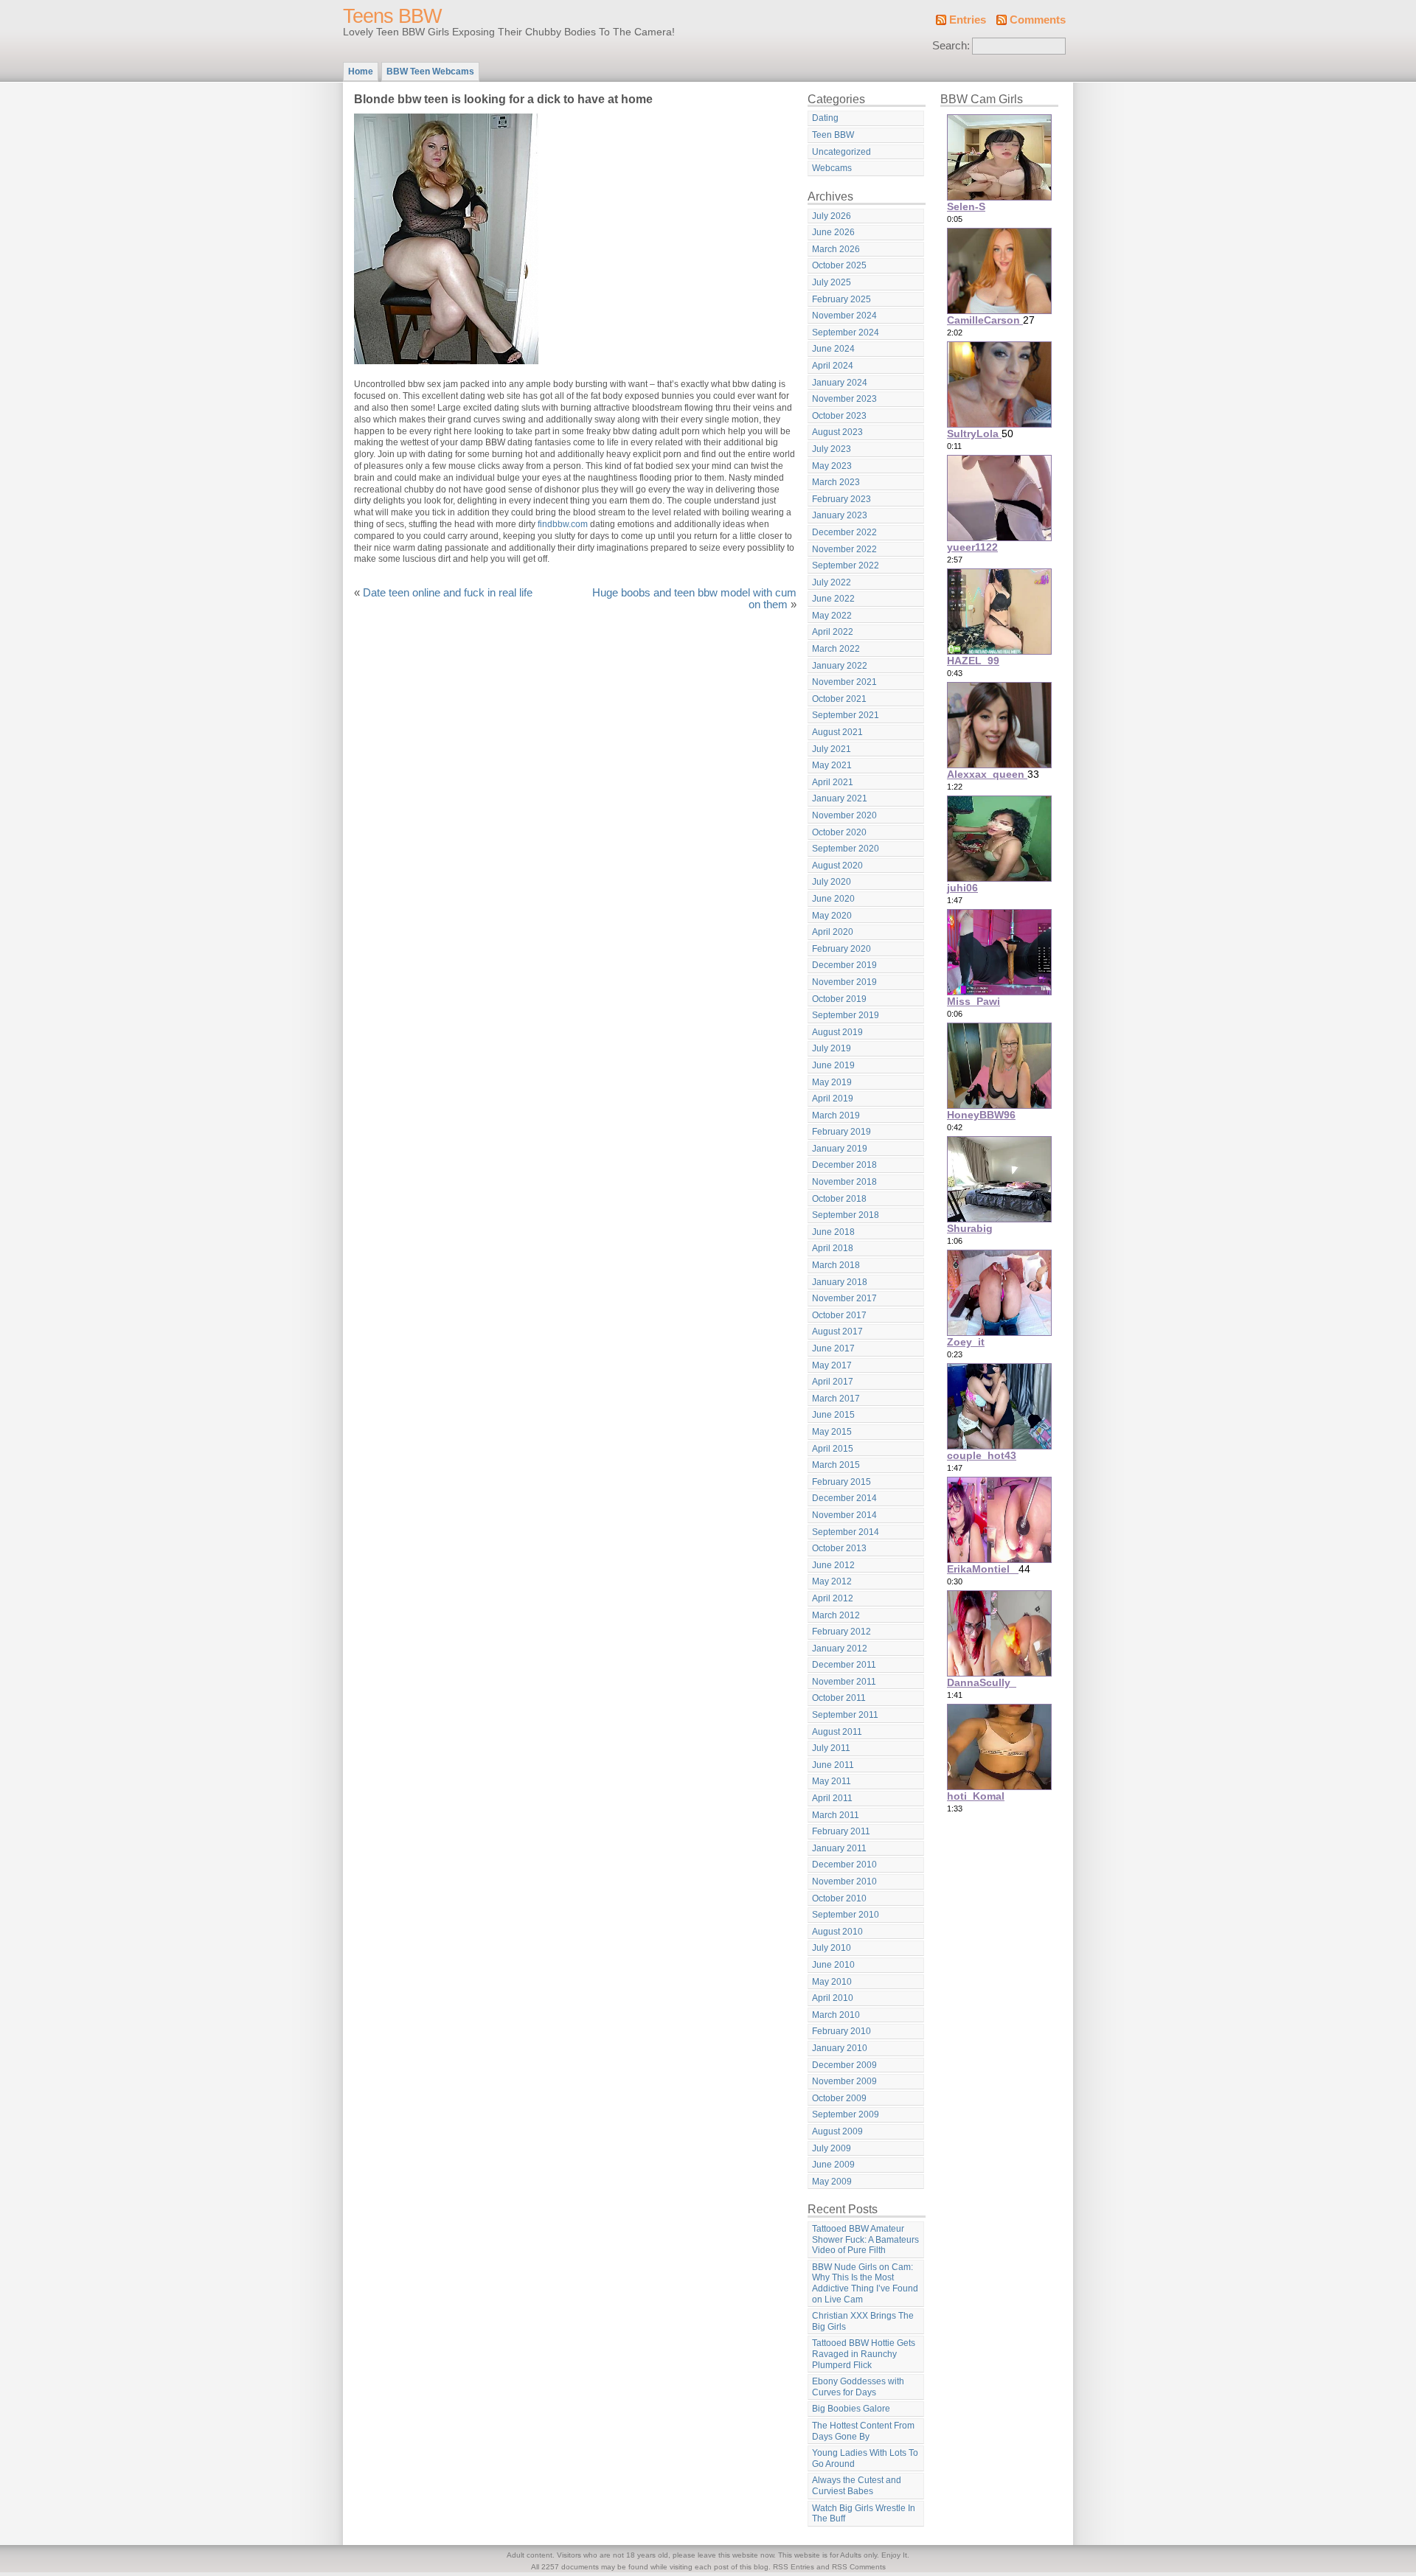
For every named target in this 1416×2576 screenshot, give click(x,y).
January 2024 (840, 383)
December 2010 (844, 1865)
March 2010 (836, 2015)
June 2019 (833, 1065)
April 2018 (833, 1248)
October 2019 (839, 999)
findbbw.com (563, 524)
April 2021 (833, 782)
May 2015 (832, 1432)
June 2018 (833, 1232)
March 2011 (836, 1815)
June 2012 (833, 1565)
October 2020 (839, 832)
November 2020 (844, 815)
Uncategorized (841, 152)
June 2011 (833, 1765)
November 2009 (844, 2081)
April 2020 (833, 932)
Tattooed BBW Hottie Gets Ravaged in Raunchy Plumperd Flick (864, 2354)
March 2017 (836, 1399)
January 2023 (840, 515)
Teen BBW (833, 135)
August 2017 (837, 1331)
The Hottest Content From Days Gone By (863, 2431)
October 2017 (839, 1315)
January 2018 (840, 1282)
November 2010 (844, 1881)
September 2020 (846, 849)
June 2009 (833, 2165)
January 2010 (840, 2048)
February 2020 (841, 949)
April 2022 (833, 632)
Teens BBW (392, 16)
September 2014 (846, 1532)
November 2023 (844, 399)
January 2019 (840, 1149)
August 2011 (837, 1732)
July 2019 (832, 1048)
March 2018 (836, 1265)
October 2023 (839, 416)
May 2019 (832, 1082)
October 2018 (839, 1199)
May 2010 (832, 1982)
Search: (951, 46)
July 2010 (832, 1948)
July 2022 (832, 582)
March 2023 (836, 482)
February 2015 (841, 1482)
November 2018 (844, 1182)
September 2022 (846, 565)
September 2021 (846, 715)
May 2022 (832, 616)
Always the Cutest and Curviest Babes (857, 2486)
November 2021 (844, 682)
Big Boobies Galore (851, 2409)
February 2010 (841, 2031)
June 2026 (833, 232)
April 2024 (833, 366)
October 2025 (839, 265)
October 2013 (839, 1548)
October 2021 (839, 699)
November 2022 (844, 549)
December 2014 (844, 1498)
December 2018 (844, 1165)
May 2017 (832, 1365)
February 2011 (841, 1831)
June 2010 (833, 1965)
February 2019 (841, 1132)
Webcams (832, 168)
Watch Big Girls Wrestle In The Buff (864, 2514)
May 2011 (832, 1781)
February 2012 (841, 1632)
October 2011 (839, 1698)
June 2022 (833, 599)
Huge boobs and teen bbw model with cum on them (694, 599)
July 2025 (832, 282)
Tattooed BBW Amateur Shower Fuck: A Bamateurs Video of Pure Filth (865, 2239)
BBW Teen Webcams (430, 72)
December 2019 (844, 965)
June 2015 (833, 1415)
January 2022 (840, 666)
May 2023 (832, 466)
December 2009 (844, 2065)
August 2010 (837, 1932)
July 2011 (831, 1748)
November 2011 (844, 1682)
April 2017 (833, 1382)
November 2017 (844, 1298)
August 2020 (837, 866)
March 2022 (836, 649)
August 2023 (837, 432)
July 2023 (832, 449)
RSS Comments (859, 2567)
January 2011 (839, 1848)
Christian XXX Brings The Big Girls (863, 2321)
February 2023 (841, 499)
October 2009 (839, 2098)
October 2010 (839, 1898)
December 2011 (844, 1665)
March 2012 (836, 1615)
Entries (968, 20)
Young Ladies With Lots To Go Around (865, 2458)
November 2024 (844, 316)
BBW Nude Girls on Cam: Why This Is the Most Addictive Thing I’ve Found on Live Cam (865, 2283)
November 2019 (844, 982)
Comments (1038, 20)
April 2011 (832, 1798)
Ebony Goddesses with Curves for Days (858, 2387)
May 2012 (832, 1581)
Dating (825, 118)
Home (361, 72)
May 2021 (832, 765)
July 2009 (832, 2148)
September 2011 (845, 1715)
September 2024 (846, 333)
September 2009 (846, 2114)
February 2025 (841, 299)
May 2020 (832, 916)
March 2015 (836, 1465)
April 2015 (833, 1449)
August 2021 (837, 732)
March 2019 (836, 1115)
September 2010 (846, 1915)
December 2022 (844, 532)
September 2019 (846, 1015)
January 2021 (840, 798)
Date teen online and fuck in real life (448, 593)
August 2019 (837, 1032)
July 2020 (832, 882)
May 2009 (832, 2182)
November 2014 (844, 1515)
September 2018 (846, 1215)
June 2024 (833, 349)
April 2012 (833, 1598)
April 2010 (833, 1998)
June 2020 (833, 899)
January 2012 (840, 1649)
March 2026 (836, 249)
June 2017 (833, 1348)
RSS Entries (794, 2567)
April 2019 (833, 1099)
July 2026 (832, 216)
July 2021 (832, 749)
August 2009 (837, 2131)
